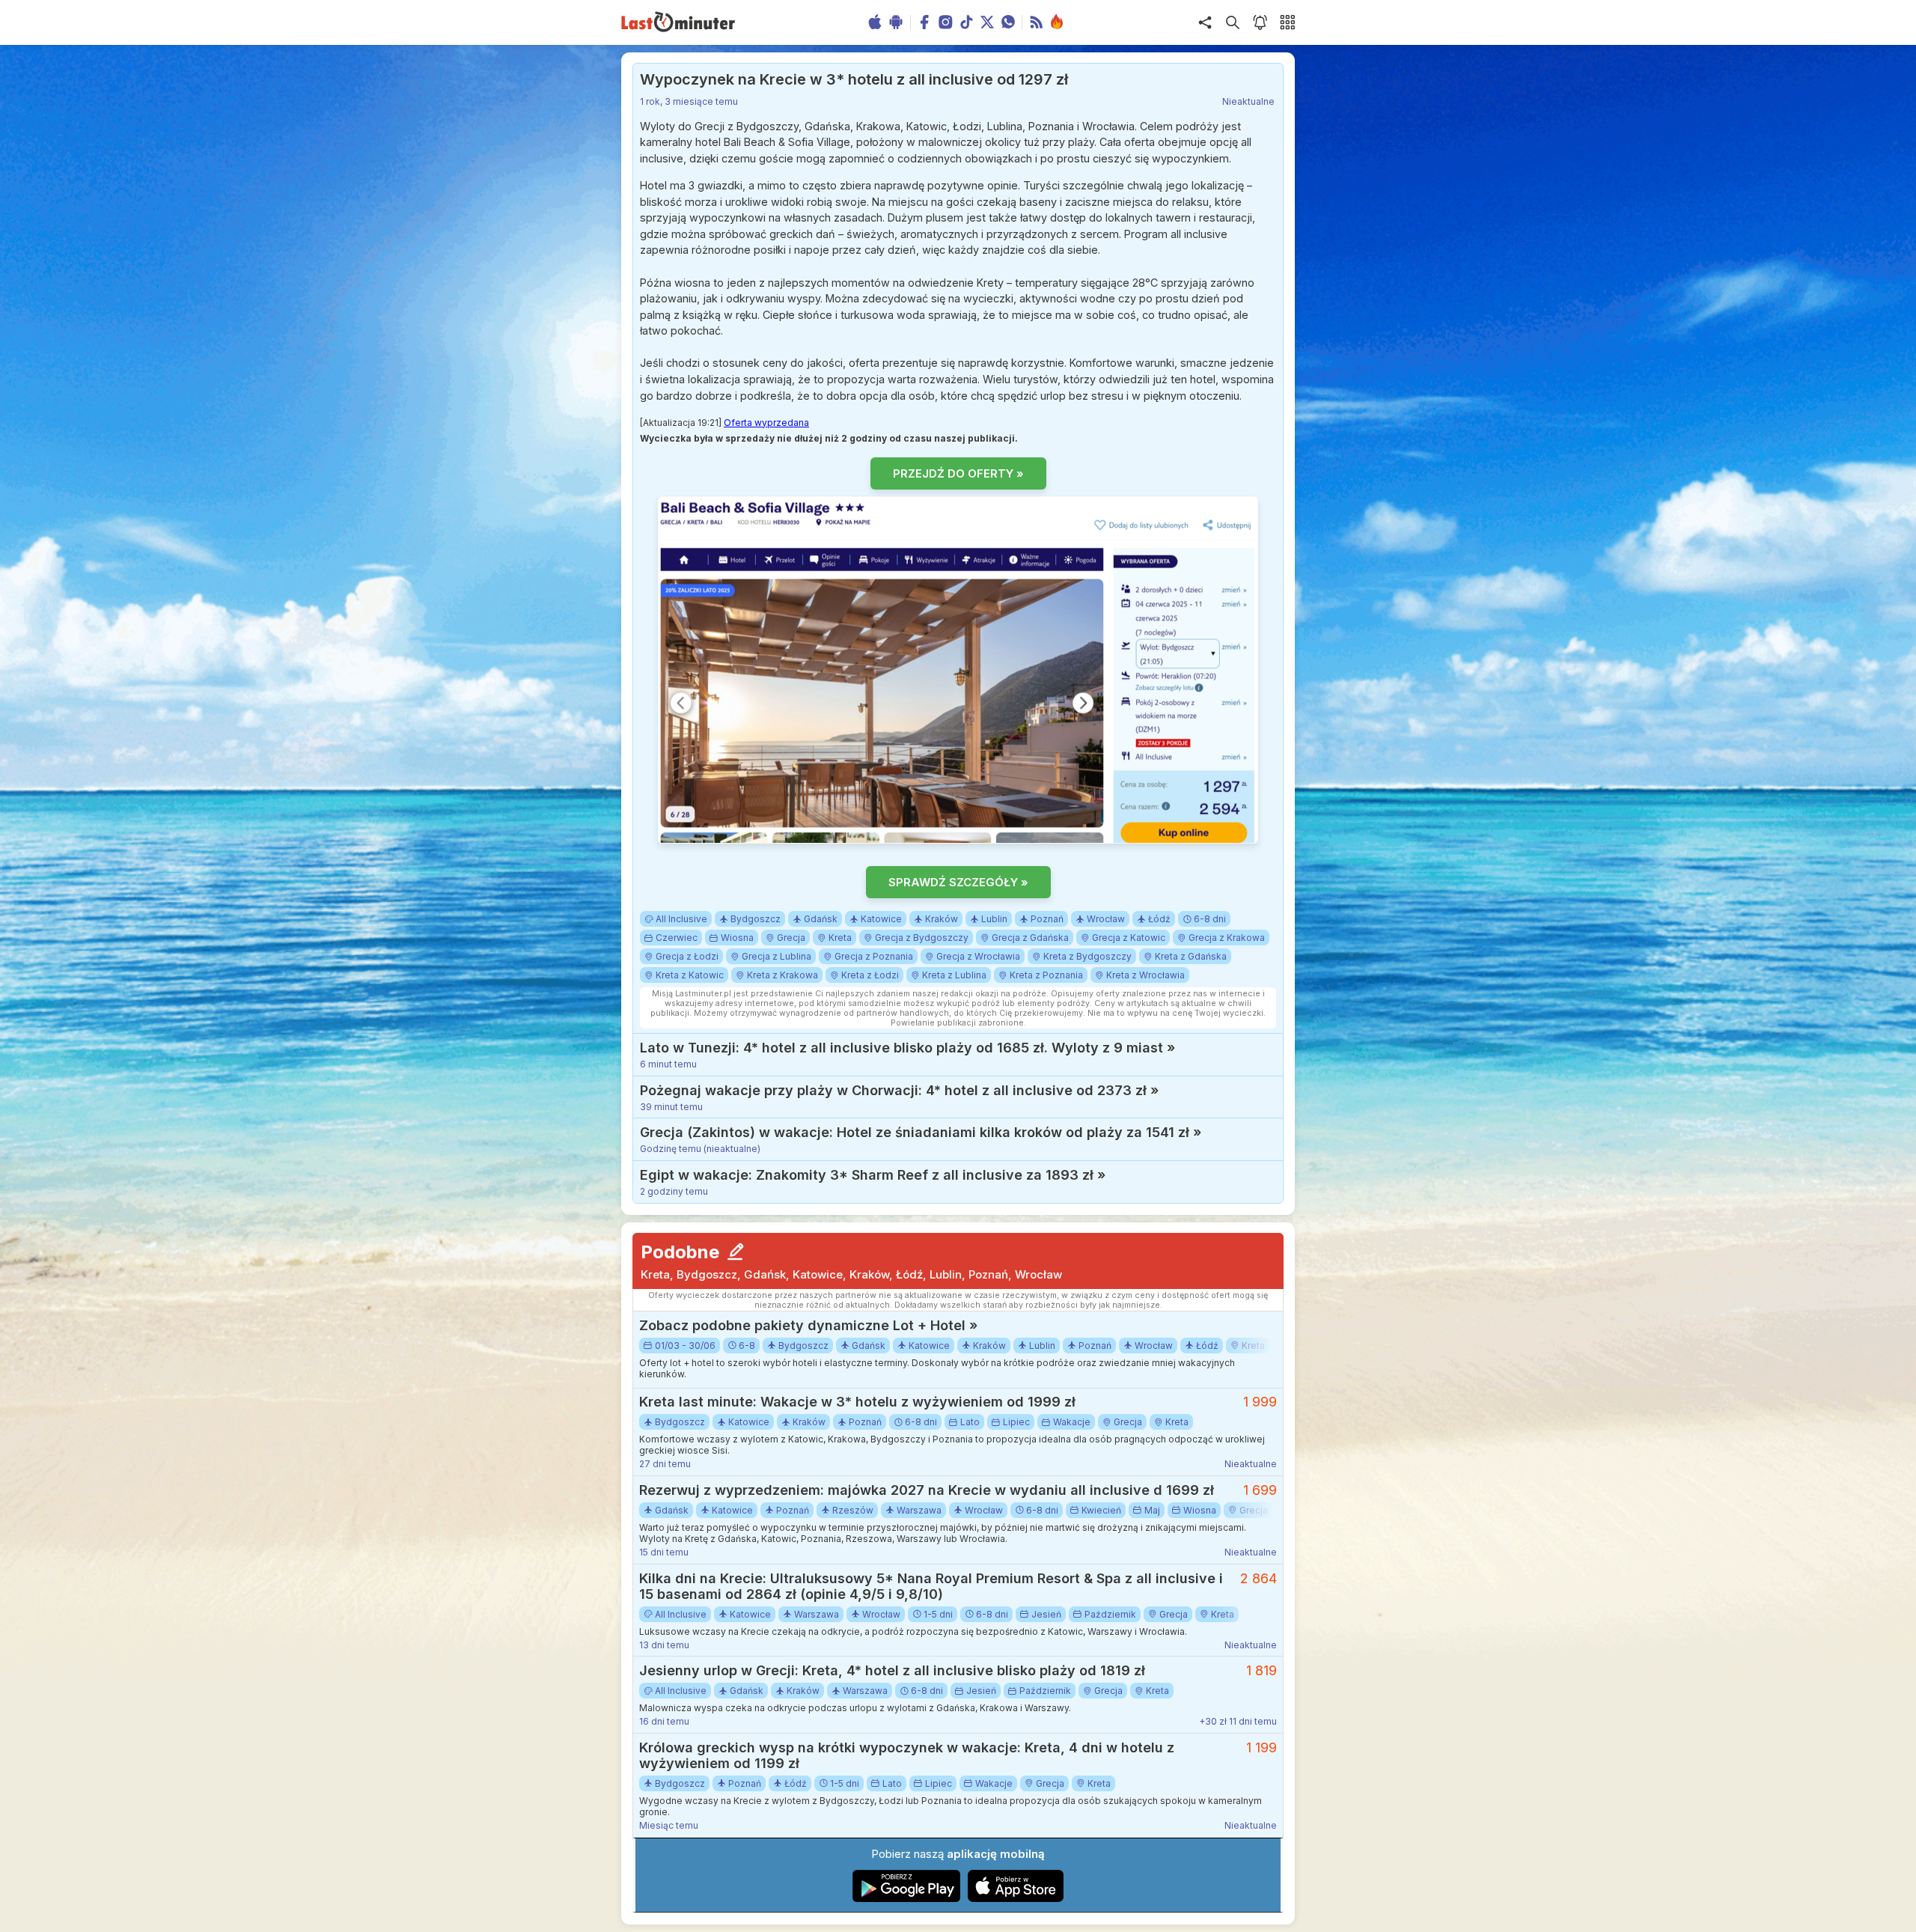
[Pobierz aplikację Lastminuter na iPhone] (1016, 1899)
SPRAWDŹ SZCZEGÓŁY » (958, 882)
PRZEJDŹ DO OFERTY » (958, 473)
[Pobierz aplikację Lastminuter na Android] (907, 1899)
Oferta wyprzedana (766, 423)
